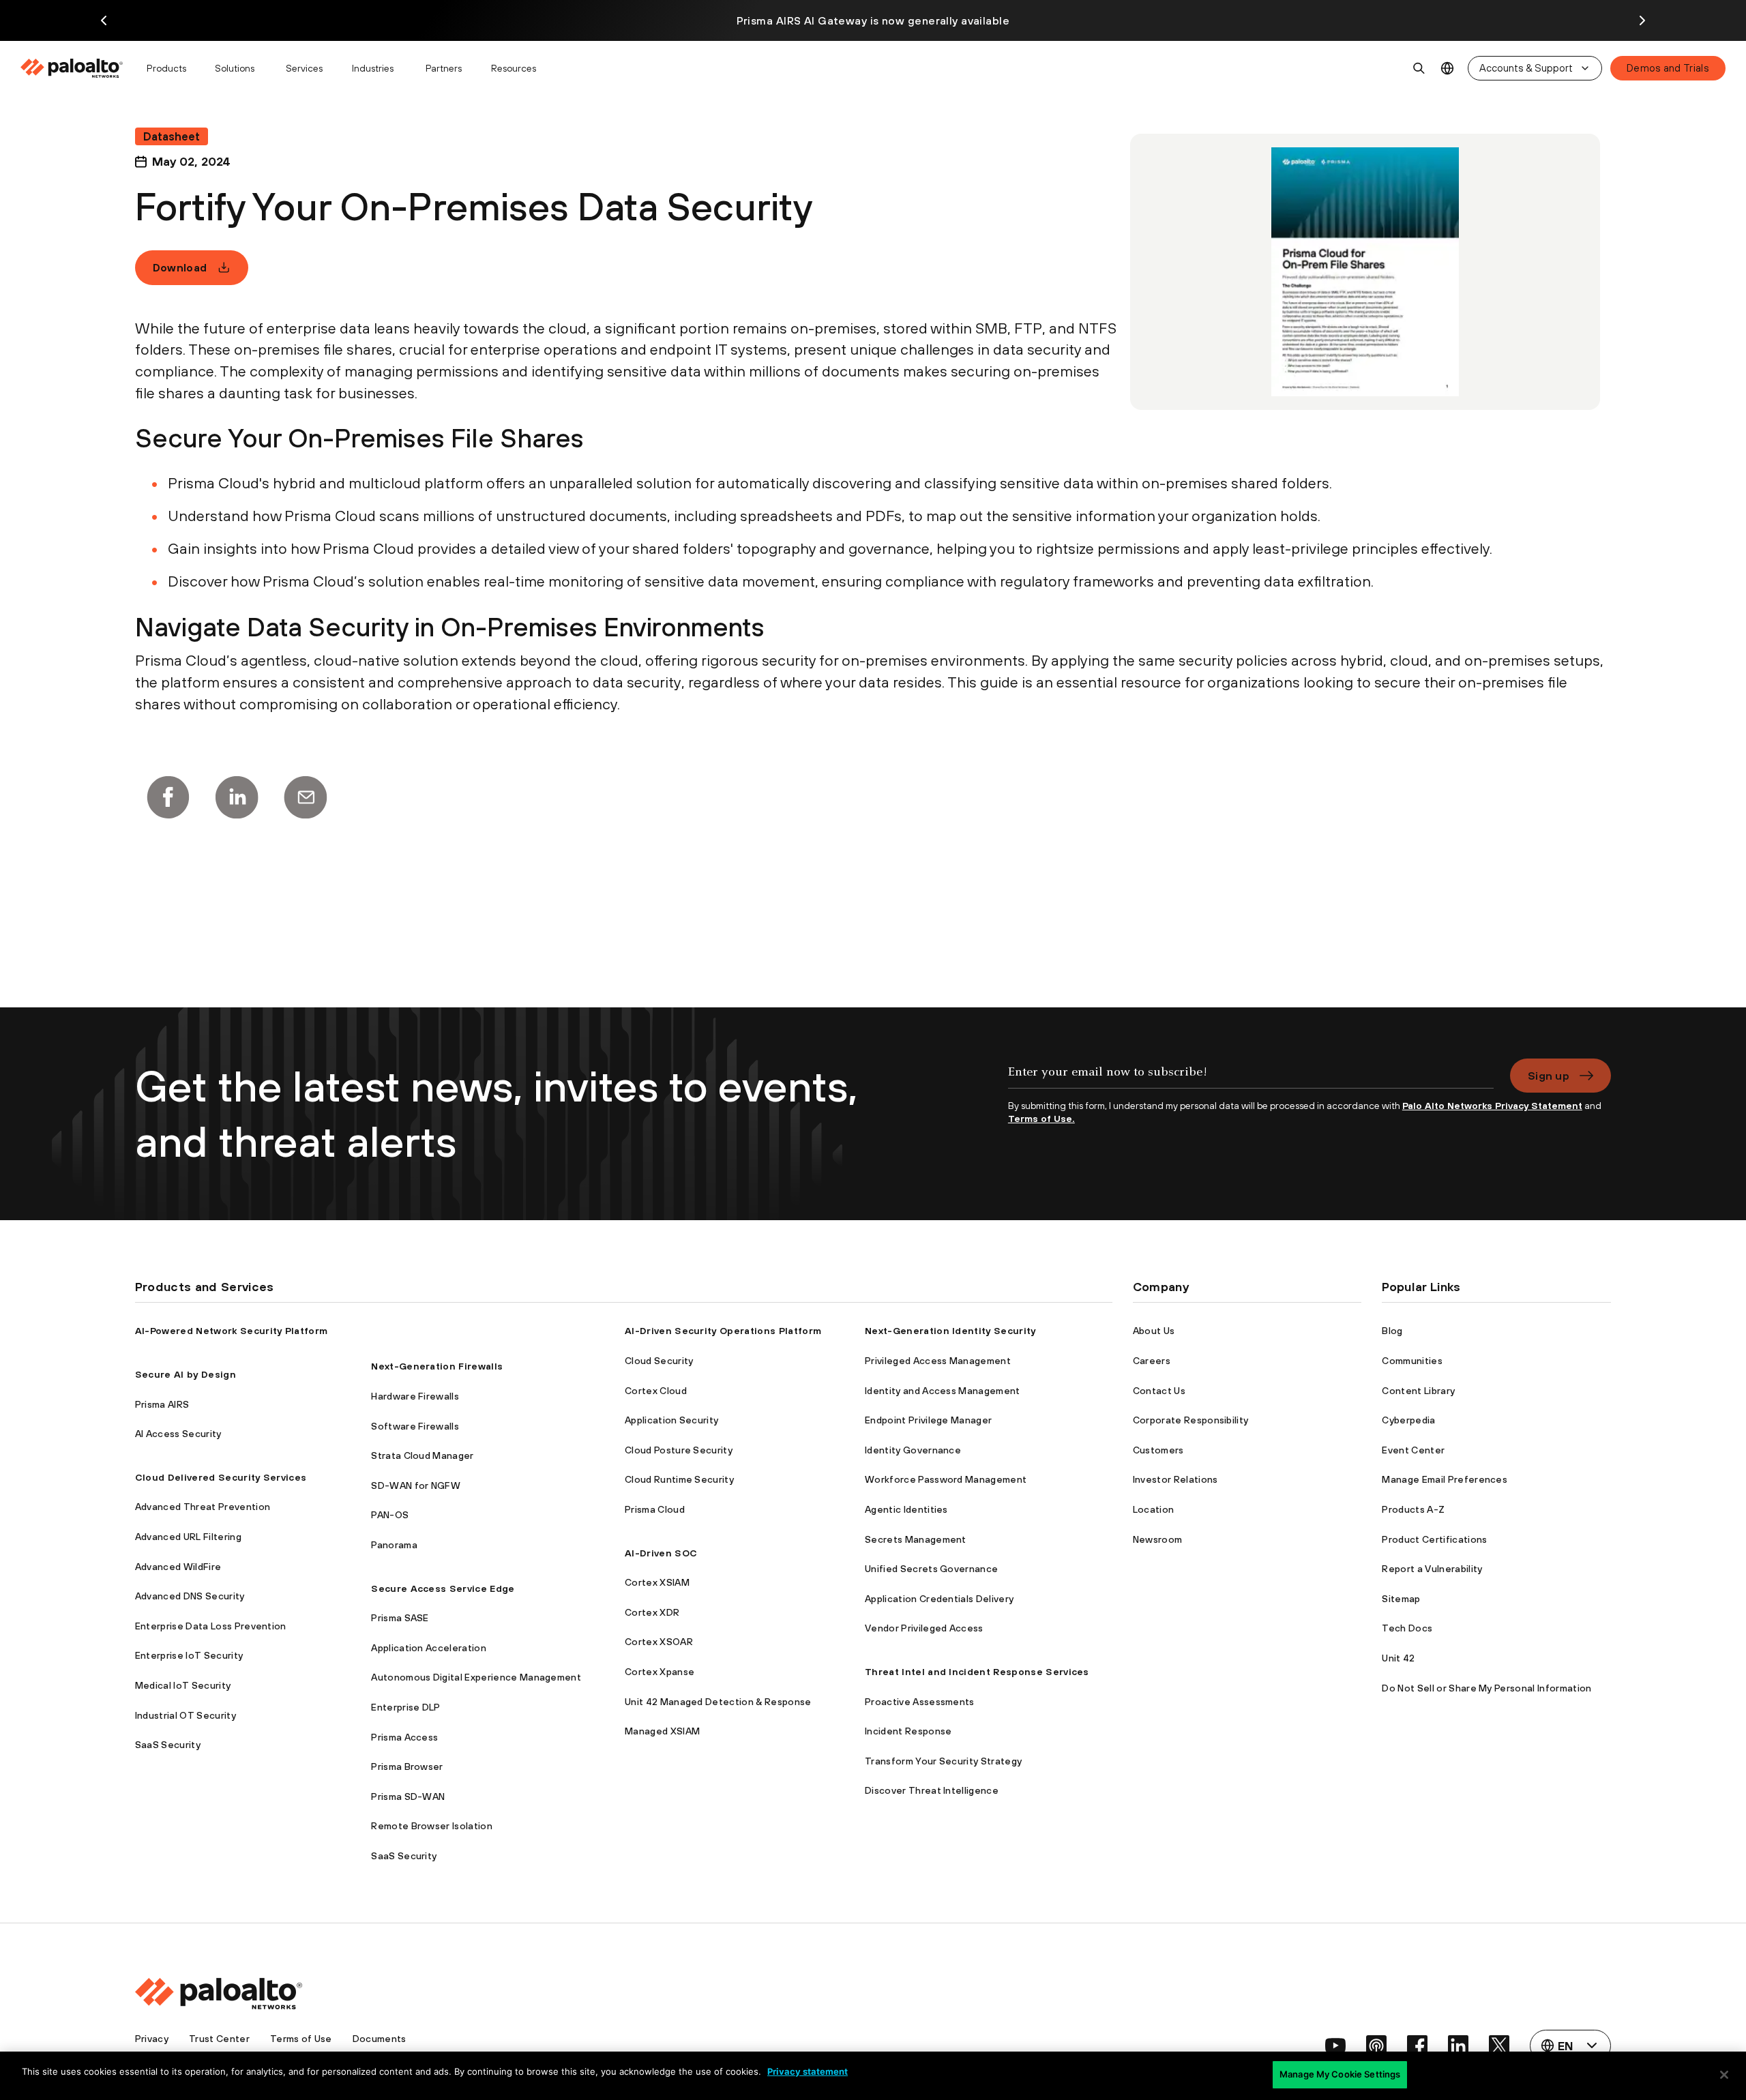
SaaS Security (168, 1745)
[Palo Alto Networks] (73, 68)
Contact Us (1159, 1391)
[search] (1419, 68)
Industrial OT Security (186, 1715)
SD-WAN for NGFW (416, 1485)
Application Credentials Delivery (939, 1599)
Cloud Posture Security (679, 1450)
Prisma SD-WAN (408, 1796)
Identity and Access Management (943, 1391)
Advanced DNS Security (190, 1596)
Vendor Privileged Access (924, 1628)
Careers (1152, 1361)
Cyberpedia (1408, 1420)
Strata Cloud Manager (422, 1455)
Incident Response (908, 1731)
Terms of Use (301, 2039)
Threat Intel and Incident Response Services (977, 1672)
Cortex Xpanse (660, 1672)
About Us (1154, 1331)
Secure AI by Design (186, 1374)
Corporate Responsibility (1191, 1420)
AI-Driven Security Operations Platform (723, 1331)
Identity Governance (913, 1450)
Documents (380, 2039)
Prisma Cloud (655, 1509)
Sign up (1549, 1076)
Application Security (671, 1420)
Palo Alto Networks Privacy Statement (1492, 1106)
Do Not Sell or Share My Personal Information (1486, 1688)
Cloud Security (659, 1361)
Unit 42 (1398, 1658)
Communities (1412, 1361)
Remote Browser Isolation (432, 1826)
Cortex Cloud (656, 1391)
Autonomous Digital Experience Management (476, 1677)
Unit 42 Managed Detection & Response (718, 1702)
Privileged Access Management (938, 1361)
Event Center (1413, 1450)
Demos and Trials (1668, 68)
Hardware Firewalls (415, 1396)
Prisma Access (404, 1737)
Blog (1392, 1331)
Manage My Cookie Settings (1340, 2074)
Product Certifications (1434, 1539)
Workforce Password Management (946, 1479)
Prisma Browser (407, 1766)
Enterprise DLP (405, 1707)
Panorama (394, 1545)
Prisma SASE (400, 1618)
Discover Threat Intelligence (932, 1790)
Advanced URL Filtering (188, 1537)
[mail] (306, 797)
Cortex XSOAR (659, 1642)
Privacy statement (808, 2071)
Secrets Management (916, 1539)
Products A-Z (1413, 1509)
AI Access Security (178, 1434)
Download (180, 267)
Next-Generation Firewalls (437, 1366)
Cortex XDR (652, 1612)
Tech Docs (1407, 1628)
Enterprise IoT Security (189, 1655)
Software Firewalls (415, 1426)
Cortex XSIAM (657, 1582)
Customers (1158, 1450)
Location (1154, 1509)
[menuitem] (77, 68)
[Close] (1724, 2075)
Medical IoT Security (183, 1685)
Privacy (152, 2039)
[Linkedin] (237, 797)
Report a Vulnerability (1432, 1569)
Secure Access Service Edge (443, 1588)
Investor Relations (1175, 1479)
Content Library (1418, 1391)
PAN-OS (390, 1515)
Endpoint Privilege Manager (928, 1420)
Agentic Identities (906, 1509)
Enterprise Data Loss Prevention (211, 1626)
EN (1448, 69)
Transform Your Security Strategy (943, 1761)
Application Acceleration (429, 1648)
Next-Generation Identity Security (950, 1331)
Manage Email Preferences (1445, 1479)
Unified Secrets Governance (931, 1569)
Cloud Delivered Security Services (221, 1477)
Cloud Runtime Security (679, 1479)
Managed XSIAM (662, 1731)
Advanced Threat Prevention (203, 1507)
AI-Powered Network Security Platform (232, 1331)
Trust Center (219, 2039)
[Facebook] (168, 797)
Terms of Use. (1041, 1119)
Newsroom (1158, 1539)
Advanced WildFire (178, 1567)
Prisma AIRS (162, 1404)
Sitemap (1401, 1599)
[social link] (1335, 2045)
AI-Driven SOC (661, 1553)
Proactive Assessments (920, 1702)
